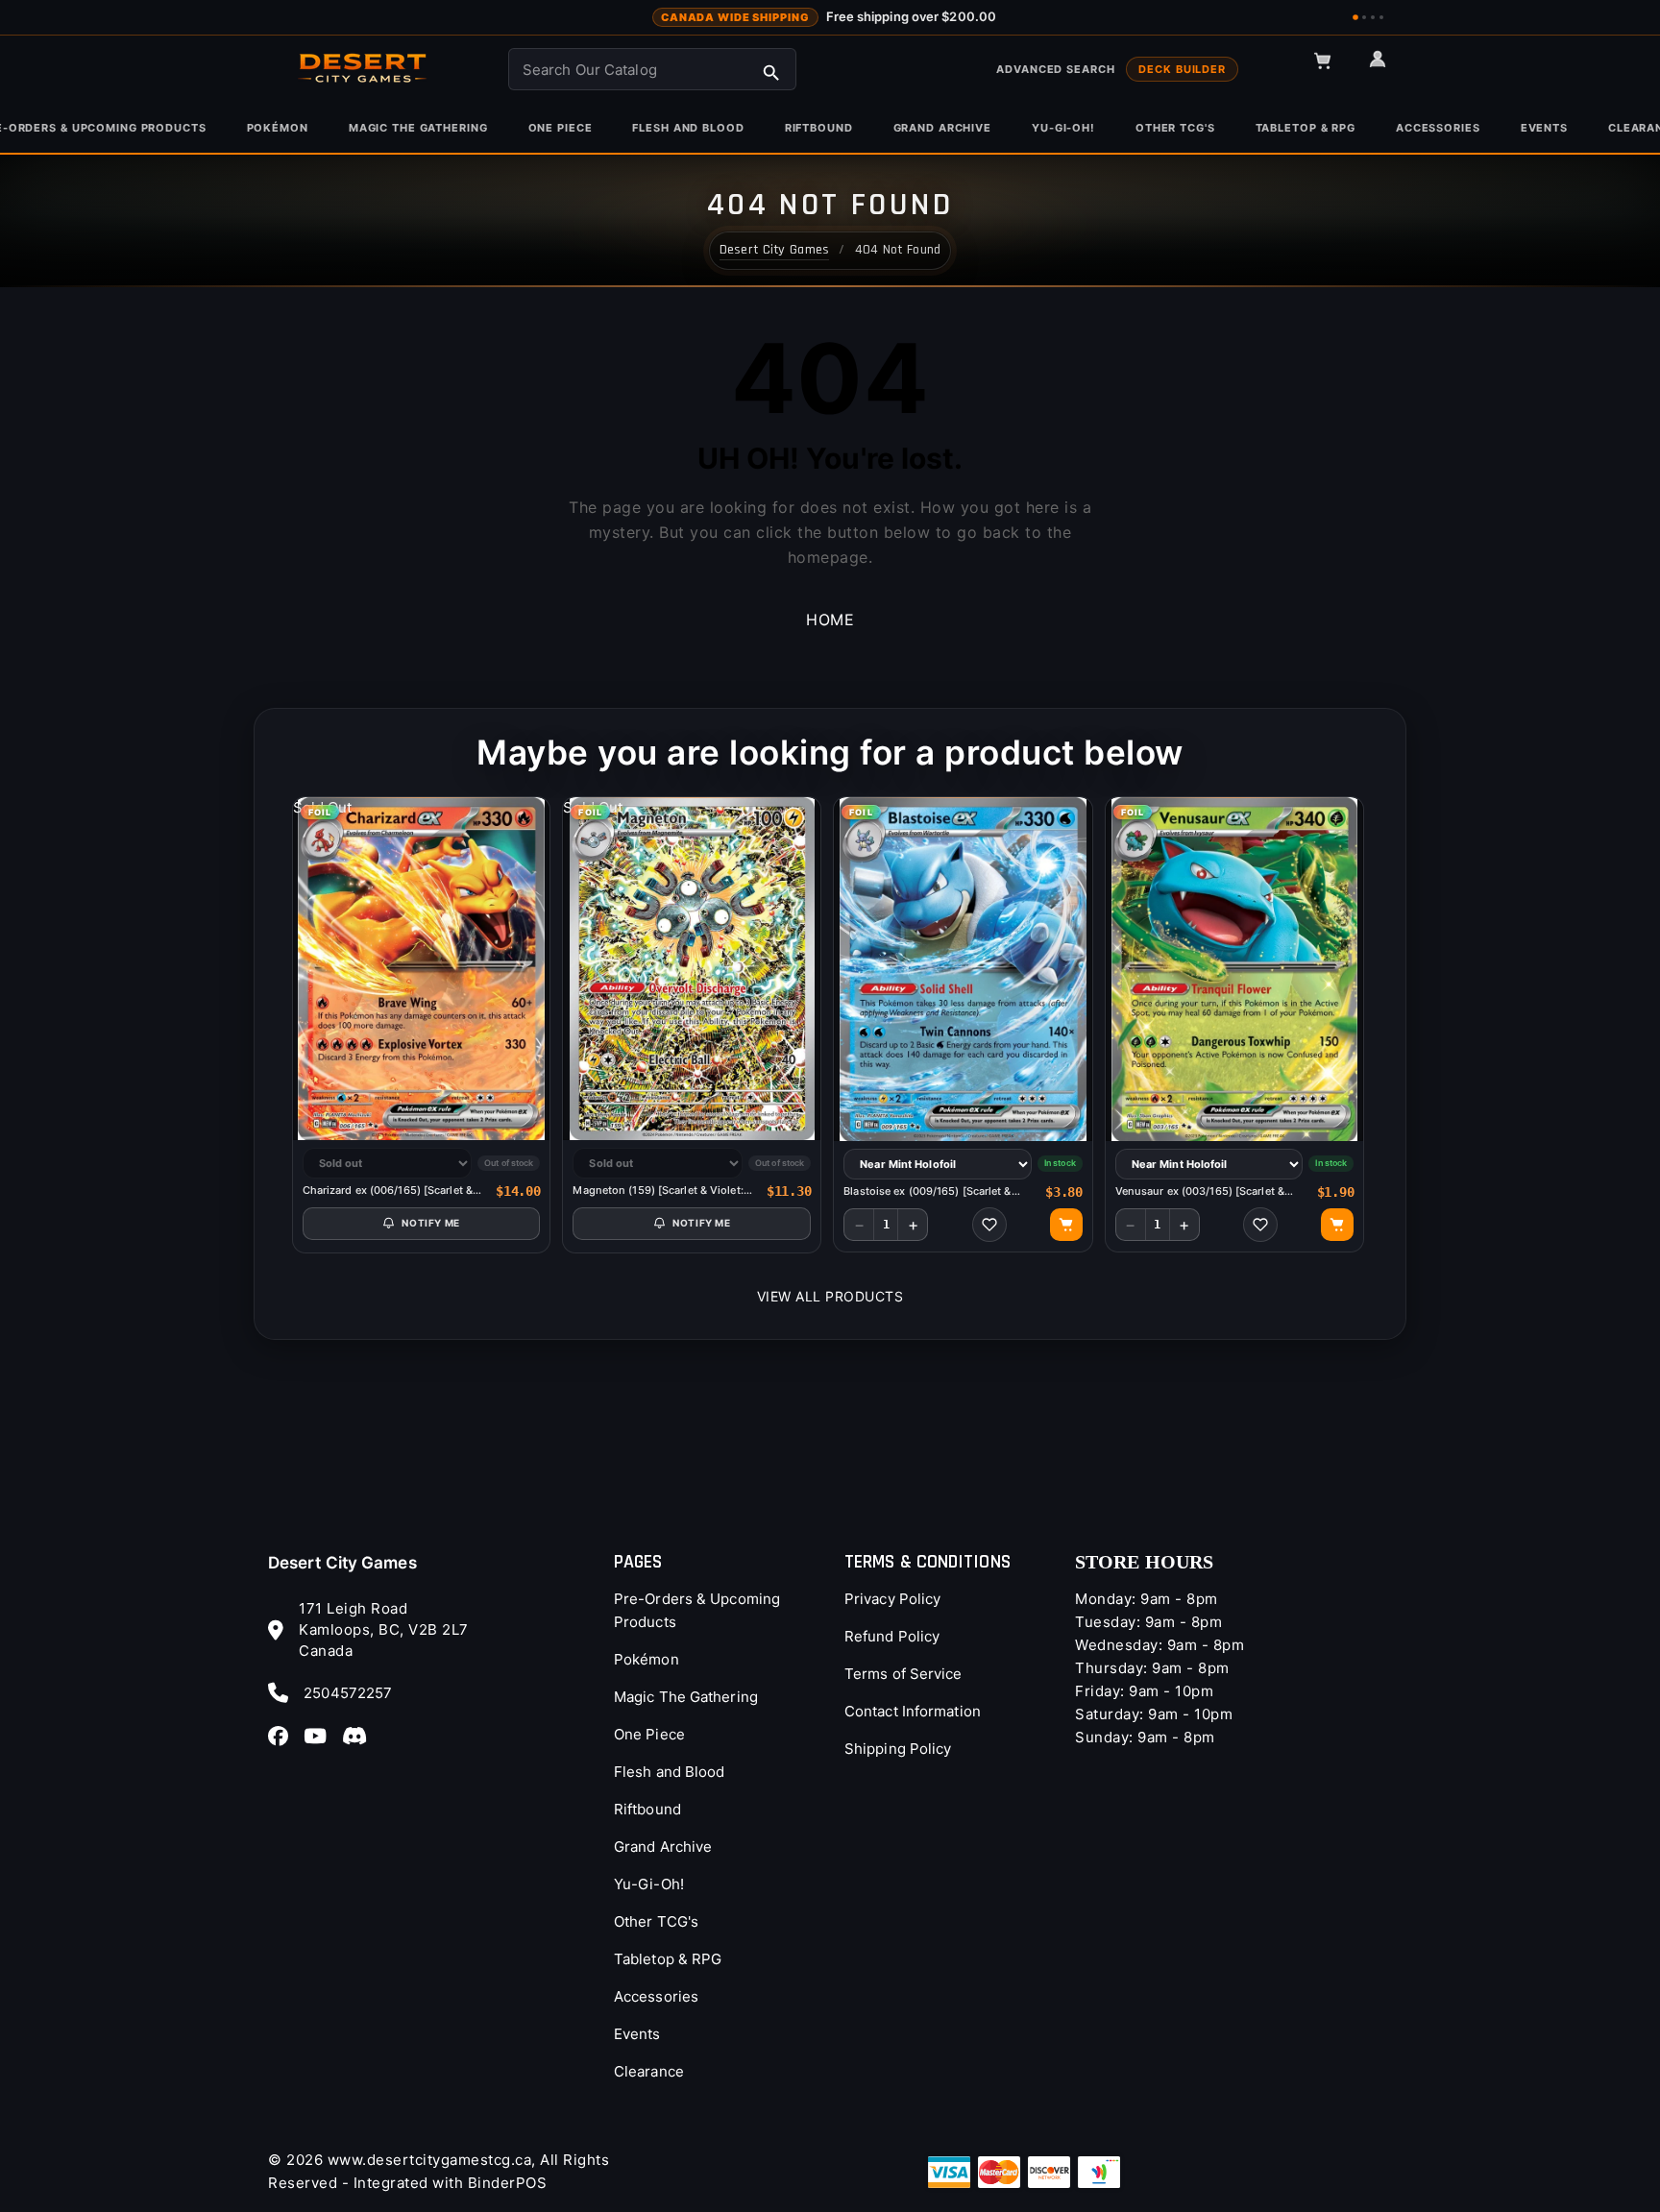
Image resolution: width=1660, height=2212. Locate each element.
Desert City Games (342, 1563)
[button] (1331, 69)
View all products (830, 1296)
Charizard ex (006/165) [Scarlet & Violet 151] (388, 1191)
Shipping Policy (898, 1749)
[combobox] (652, 69)
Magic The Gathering (686, 1697)
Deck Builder (1182, 69)
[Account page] (1386, 67)
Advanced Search (1055, 69)
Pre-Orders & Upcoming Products (697, 1610)
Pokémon (647, 1659)
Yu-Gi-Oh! (649, 1884)
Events (637, 2034)
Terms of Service (903, 1674)
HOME (830, 620)
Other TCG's (656, 1921)
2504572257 (348, 1693)
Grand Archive (663, 1847)
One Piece (649, 1734)
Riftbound (647, 1809)
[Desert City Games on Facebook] (284, 1736)
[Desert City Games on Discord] (360, 1736)
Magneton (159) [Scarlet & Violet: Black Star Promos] (658, 1191)
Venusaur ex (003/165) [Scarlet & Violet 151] (1200, 1191)
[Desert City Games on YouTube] (321, 1736)
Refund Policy (892, 1636)
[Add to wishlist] (989, 1225)
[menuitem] (278, 128)
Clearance (649, 2071)
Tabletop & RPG (668, 1959)
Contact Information (913, 1711)
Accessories (656, 1996)
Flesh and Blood (670, 1772)
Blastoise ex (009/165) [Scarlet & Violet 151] (927, 1191)
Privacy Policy (892, 1599)
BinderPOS (508, 2183)
